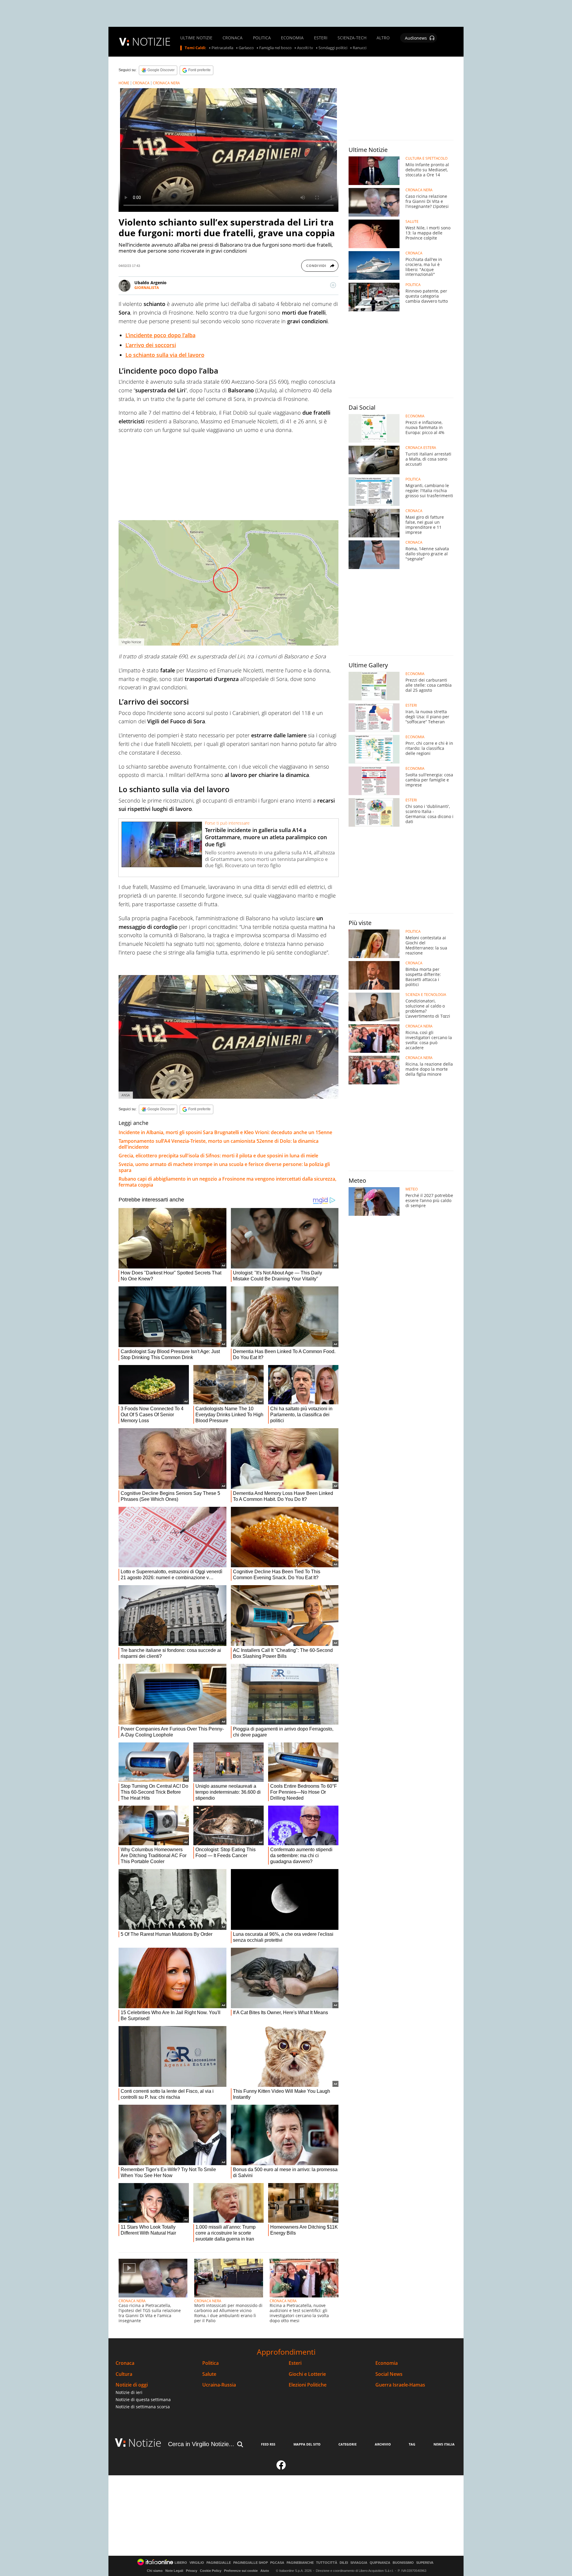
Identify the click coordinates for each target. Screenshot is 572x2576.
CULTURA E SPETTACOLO (426, 158)
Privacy (192, 2571)
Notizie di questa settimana (143, 2399)
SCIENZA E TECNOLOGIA (426, 995)
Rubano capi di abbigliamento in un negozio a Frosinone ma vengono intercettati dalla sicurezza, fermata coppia (227, 1182)
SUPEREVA (425, 2563)
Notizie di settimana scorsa (143, 2407)
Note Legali (174, 2571)
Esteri (295, 2363)
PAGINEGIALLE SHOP (251, 2563)
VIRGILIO (197, 2563)
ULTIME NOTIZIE (196, 38)
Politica (210, 2363)
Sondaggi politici (333, 48)
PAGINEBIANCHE (300, 2563)
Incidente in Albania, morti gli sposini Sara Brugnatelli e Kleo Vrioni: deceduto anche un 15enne (225, 1132)
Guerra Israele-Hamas (400, 2385)
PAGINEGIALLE (219, 2563)
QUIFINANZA (380, 2563)
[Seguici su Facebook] (281, 2468)
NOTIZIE (151, 42)
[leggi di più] (333, 285)
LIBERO (181, 2563)
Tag (412, 2444)
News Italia (444, 2444)
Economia (387, 2363)
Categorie (348, 2444)
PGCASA (277, 2563)
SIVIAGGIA (359, 2563)
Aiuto (265, 2571)
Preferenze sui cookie (241, 2571)
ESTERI (321, 38)
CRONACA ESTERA (421, 448)
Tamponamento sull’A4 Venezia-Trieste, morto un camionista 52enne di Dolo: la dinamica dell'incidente (219, 1144)
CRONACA (233, 38)
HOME (124, 83)
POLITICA (262, 38)
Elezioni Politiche (308, 2385)
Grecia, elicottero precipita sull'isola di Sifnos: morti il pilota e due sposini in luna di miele (218, 1156)
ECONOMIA (292, 38)
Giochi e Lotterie (307, 2374)
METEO (412, 1189)
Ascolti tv (305, 48)
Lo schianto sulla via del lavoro (165, 355)
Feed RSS (268, 2444)
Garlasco (246, 48)
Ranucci (360, 48)
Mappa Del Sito (307, 2444)
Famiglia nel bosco (275, 48)
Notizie (145, 2443)
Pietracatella (222, 48)
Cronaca (125, 2363)
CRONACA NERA (166, 83)
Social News (389, 2374)
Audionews (416, 38)
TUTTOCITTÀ (327, 2563)
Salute (209, 2374)
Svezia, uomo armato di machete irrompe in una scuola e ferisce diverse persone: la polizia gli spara (224, 1167)
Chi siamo (155, 2571)
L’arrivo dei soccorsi (151, 345)
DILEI (344, 2563)
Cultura (124, 2374)
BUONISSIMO (403, 2563)
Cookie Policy (211, 2571)
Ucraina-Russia (219, 2385)
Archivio (383, 2444)
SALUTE (412, 222)
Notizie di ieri (129, 2392)
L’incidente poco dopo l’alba (160, 335)
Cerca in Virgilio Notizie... (201, 2444)
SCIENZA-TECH (352, 38)
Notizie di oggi (132, 2385)
